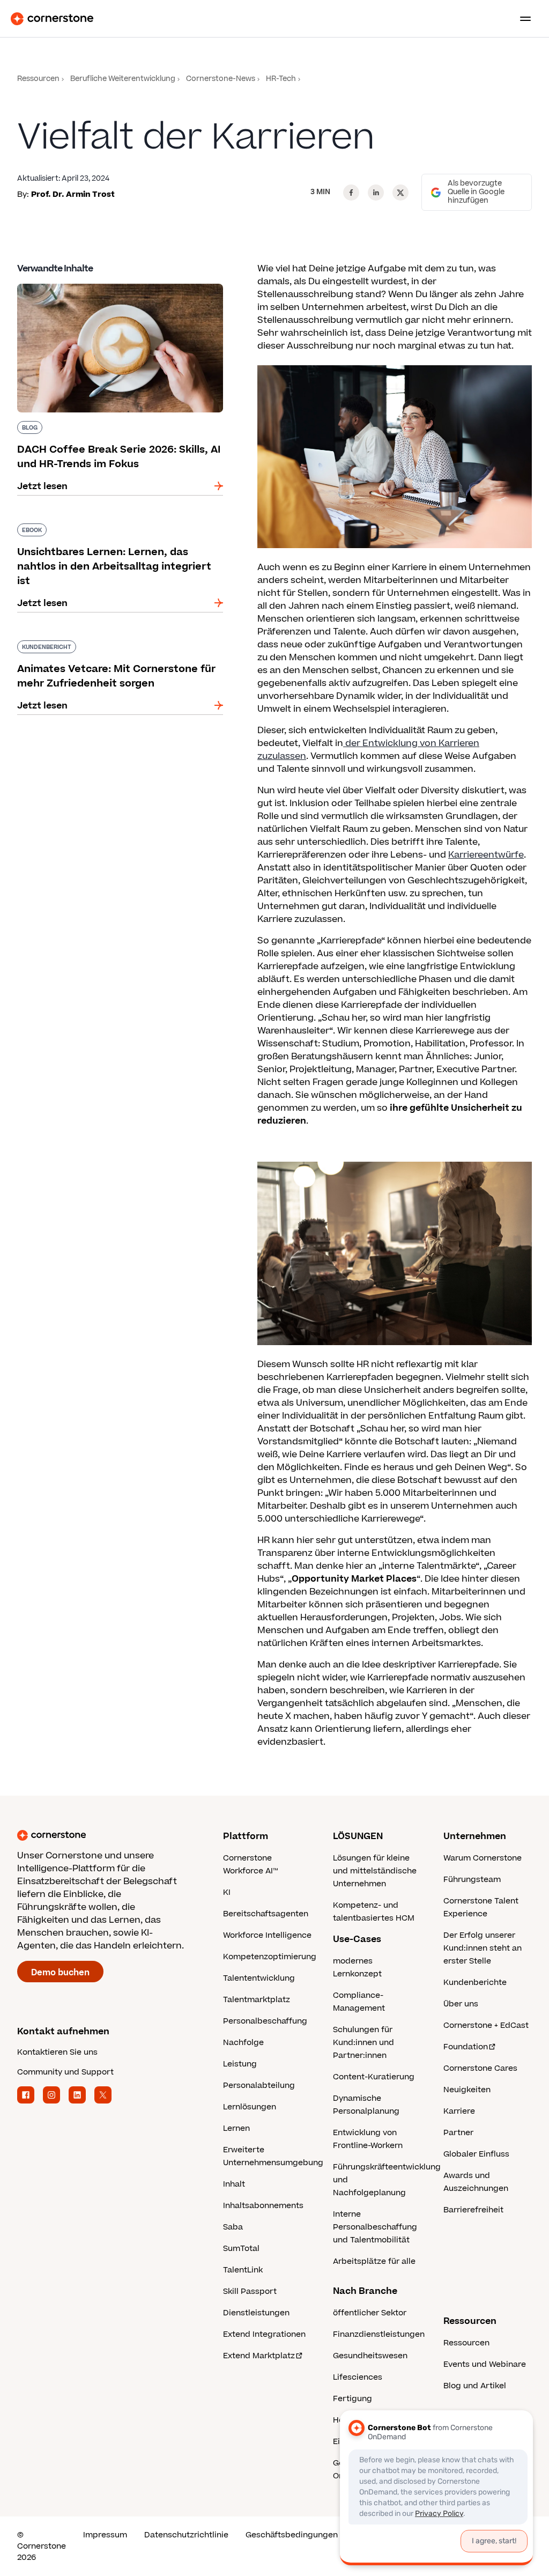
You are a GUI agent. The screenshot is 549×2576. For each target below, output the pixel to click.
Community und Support (65, 2072)
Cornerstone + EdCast (486, 2025)
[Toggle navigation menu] (521, 19)
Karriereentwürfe (486, 855)
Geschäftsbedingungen (292, 2535)
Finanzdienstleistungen (379, 2334)
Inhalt (234, 2184)
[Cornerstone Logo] (52, 19)
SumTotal (241, 2249)
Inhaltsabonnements (263, 2206)
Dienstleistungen (256, 2313)
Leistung (240, 2064)
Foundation (466, 2047)
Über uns (461, 2004)
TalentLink (243, 2270)
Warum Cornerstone (483, 1858)
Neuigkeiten (467, 2090)
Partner (458, 2133)
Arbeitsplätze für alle (374, 2261)
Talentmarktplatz (257, 2000)
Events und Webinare (485, 2364)
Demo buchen (60, 1973)
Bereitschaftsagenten (266, 1914)
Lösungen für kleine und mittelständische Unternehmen (375, 1871)
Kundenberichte (475, 1983)
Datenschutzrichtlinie (186, 2535)
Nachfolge (243, 2043)
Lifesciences (358, 2377)
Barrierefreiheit (473, 2210)
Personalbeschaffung (265, 2021)
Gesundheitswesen (370, 2356)
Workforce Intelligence (267, 1935)
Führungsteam (472, 1880)
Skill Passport (250, 2291)
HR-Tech (281, 79)
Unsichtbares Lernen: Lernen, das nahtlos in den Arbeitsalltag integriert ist (115, 528)
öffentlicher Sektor (370, 2313)
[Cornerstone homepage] (120, 1835)
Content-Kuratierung (374, 2077)
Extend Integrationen (264, 2334)
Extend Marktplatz (259, 2356)
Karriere (459, 2111)
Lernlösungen (250, 2107)
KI (227, 1892)
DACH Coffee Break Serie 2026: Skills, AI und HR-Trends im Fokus (113, 288)
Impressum (105, 2535)
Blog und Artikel (475, 2386)
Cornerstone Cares (480, 2068)
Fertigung (353, 2399)
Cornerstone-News (221, 79)
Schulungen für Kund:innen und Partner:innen (363, 2043)
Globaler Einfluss (476, 2154)
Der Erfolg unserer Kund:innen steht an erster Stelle (483, 1948)
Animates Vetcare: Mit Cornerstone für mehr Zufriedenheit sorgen (115, 645)
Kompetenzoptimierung (270, 1957)
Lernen (236, 2128)
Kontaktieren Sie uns (57, 2052)
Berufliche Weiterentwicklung (123, 79)
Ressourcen (38, 79)
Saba (233, 2227)
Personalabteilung (259, 2086)
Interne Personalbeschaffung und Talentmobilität (375, 2227)
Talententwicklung (259, 1978)
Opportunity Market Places (354, 1579)
